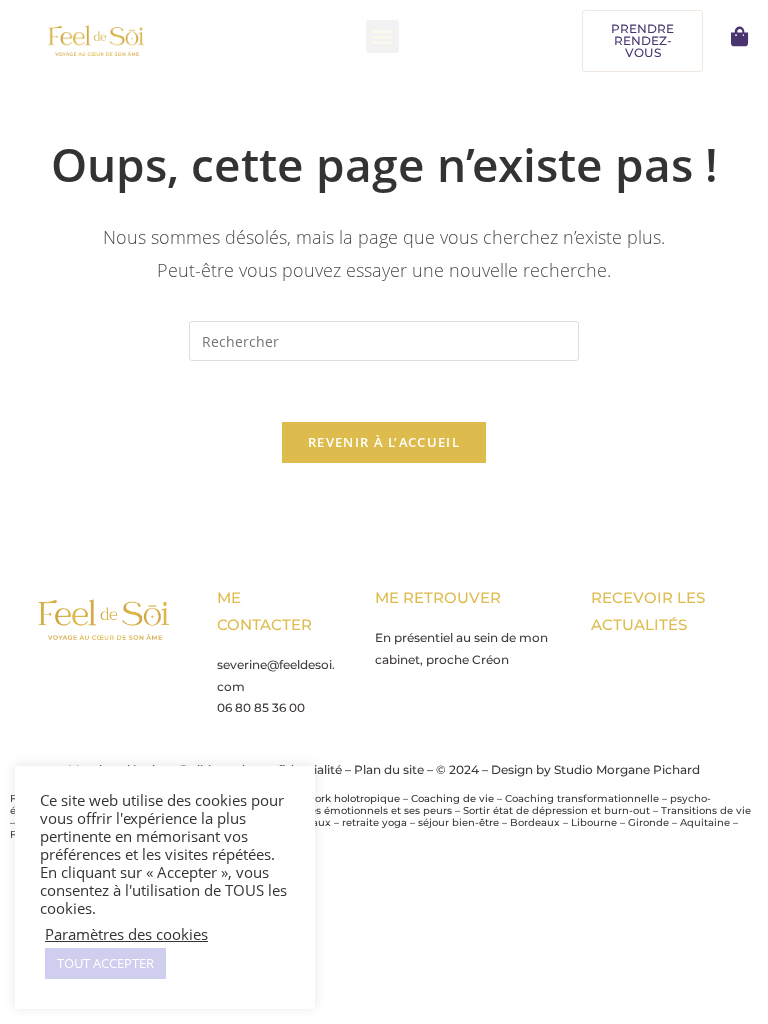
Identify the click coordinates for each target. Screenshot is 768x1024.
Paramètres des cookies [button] (126, 934)
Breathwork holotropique (335, 798)
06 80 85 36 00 (261, 707)
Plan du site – (395, 769)
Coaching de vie (452, 798)
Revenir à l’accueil (384, 442)
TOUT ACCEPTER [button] (105, 963)
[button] (382, 36)
